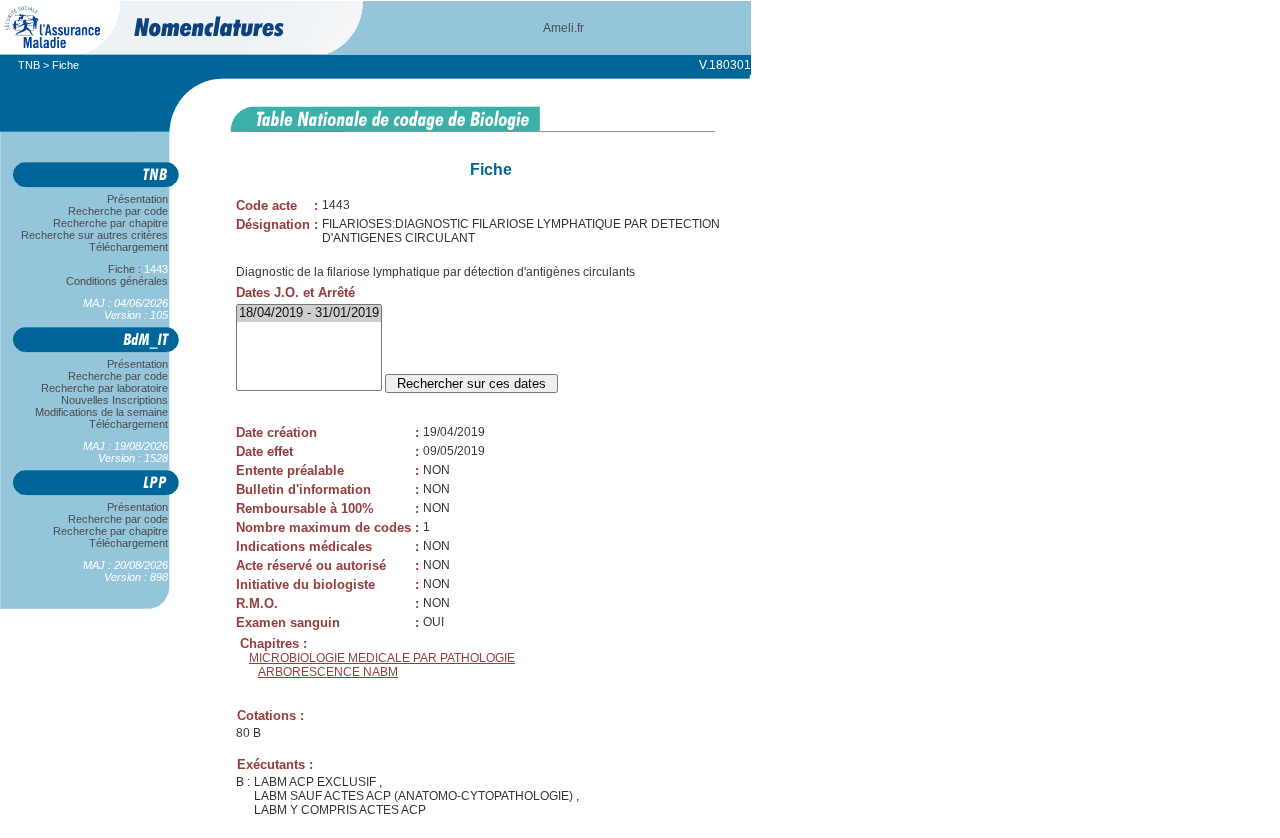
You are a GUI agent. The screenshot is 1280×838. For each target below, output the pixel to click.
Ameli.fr (563, 28)
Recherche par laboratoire (104, 388)
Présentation (137, 199)
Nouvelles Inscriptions (114, 400)
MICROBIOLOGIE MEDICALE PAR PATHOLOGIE (382, 658)
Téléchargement (128, 247)
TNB (29, 65)
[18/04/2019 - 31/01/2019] (309, 313)
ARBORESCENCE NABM (328, 672)
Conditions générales (117, 281)
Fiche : (129, 269)
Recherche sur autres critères (94, 235)
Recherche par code (118, 211)
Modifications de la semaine (101, 412)
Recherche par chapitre (110, 223)
